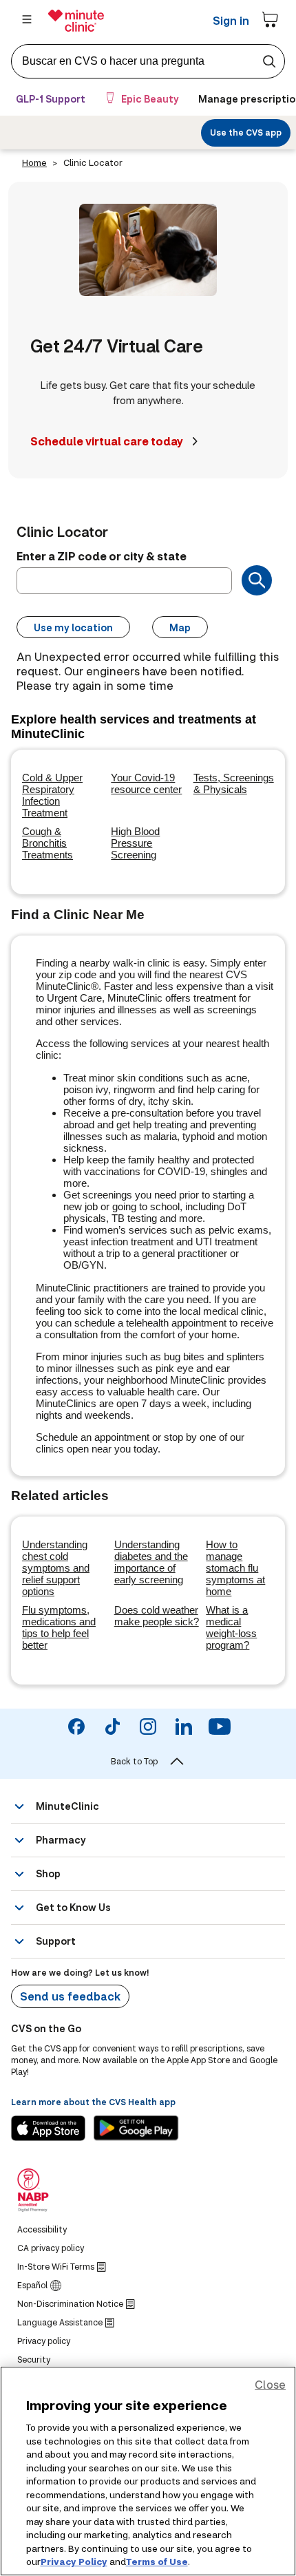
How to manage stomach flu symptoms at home (235, 1568)
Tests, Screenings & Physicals (234, 783)
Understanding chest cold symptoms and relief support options (56, 1568)
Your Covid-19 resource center (146, 783)
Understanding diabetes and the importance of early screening (151, 1562)
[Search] (257, 580)
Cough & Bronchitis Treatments (47, 843)
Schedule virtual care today (107, 441)
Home (34, 162)
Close (270, 2384)
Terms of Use (157, 2562)
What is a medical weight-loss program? (231, 1627)
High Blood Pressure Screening (135, 843)
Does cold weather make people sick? (157, 1616)
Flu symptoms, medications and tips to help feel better (59, 1627)
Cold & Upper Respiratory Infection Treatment (52, 795)
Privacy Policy (74, 2562)
